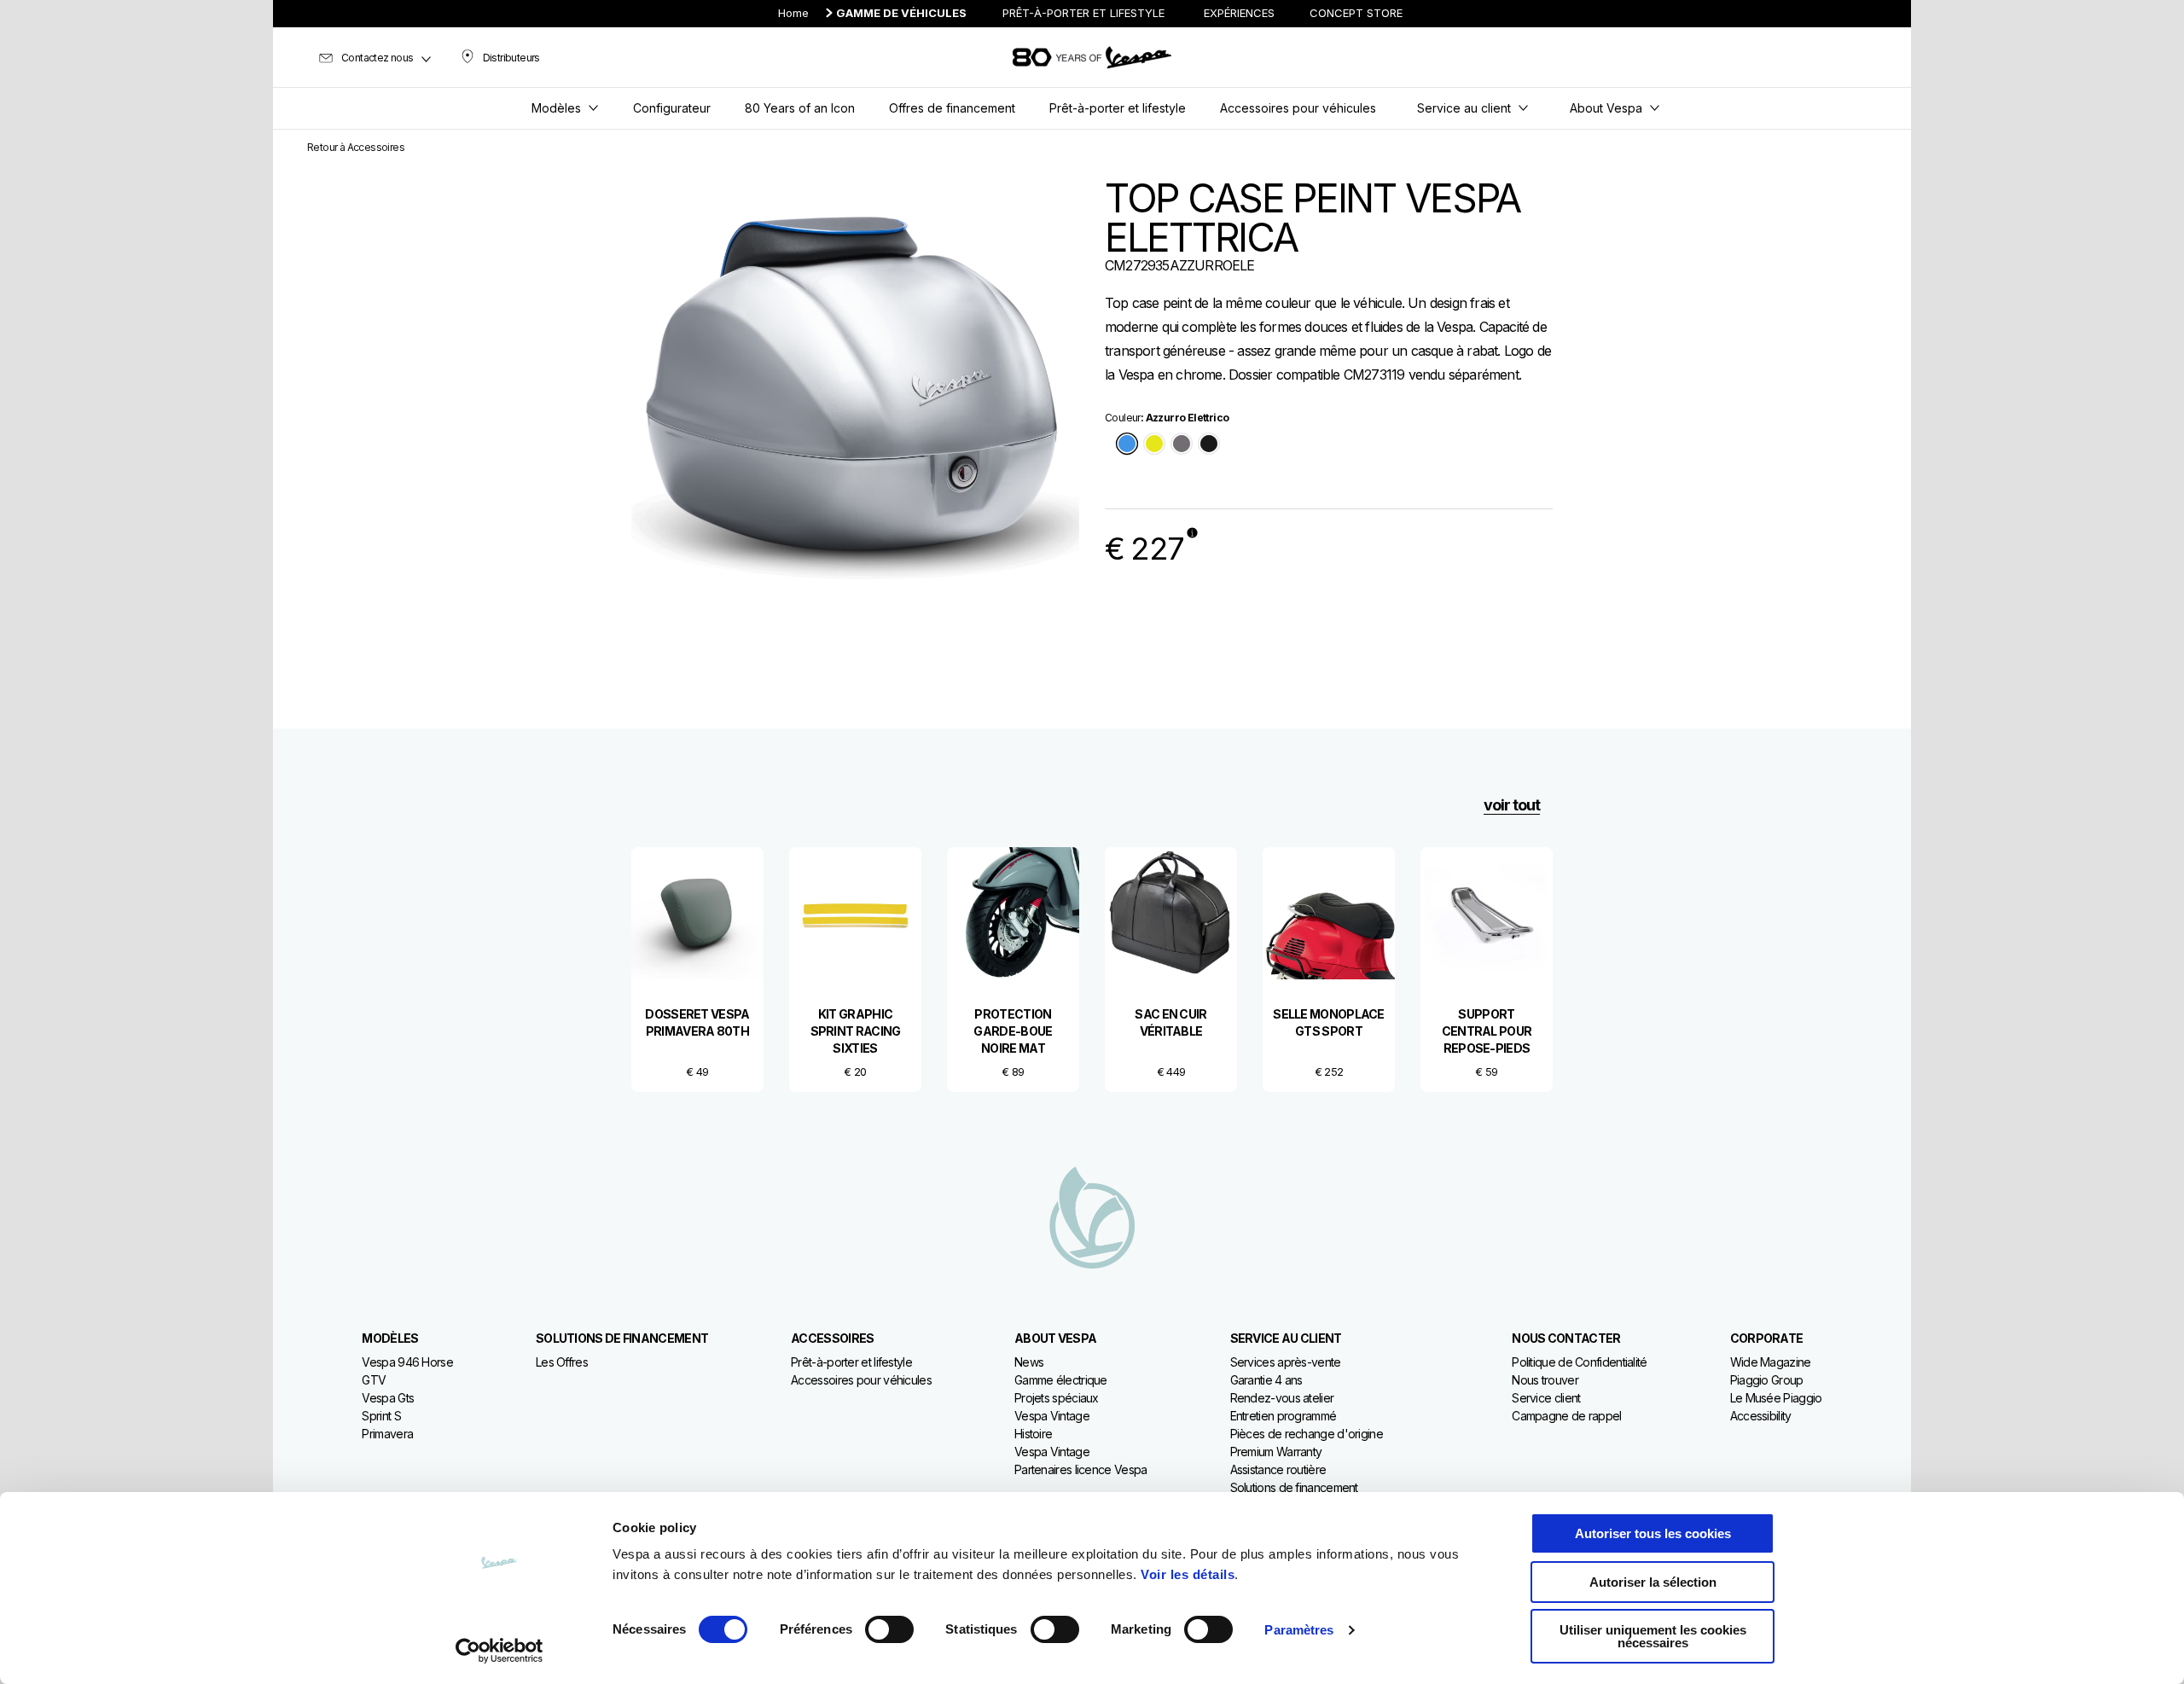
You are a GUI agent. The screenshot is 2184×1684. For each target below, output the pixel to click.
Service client (1546, 1398)
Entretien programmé (1284, 1416)
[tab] (1127, 445)
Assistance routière (1278, 1469)
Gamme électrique (1061, 1380)
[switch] (889, 1629)
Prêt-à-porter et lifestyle (851, 1362)
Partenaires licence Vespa (1081, 1469)
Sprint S (381, 1416)
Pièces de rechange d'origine (1307, 1434)
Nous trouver (1545, 1380)
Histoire (1033, 1434)
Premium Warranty (1276, 1452)
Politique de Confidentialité (1579, 1362)
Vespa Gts (388, 1398)
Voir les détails (1188, 1574)
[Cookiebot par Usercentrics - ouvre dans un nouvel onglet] (500, 1651)
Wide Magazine (1771, 1362)
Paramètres (1299, 1630)
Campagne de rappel (1566, 1416)
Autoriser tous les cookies (1653, 1533)
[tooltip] (1127, 445)
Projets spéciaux (1057, 1398)
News (1029, 1362)
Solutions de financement (1294, 1487)
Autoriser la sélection (1653, 1582)
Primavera (387, 1434)
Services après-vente (1286, 1362)
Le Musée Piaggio (1776, 1398)
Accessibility (1761, 1416)
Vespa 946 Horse (407, 1362)
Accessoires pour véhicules (861, 1380)
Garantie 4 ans (1266, 1380)
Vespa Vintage (1052, 1416)
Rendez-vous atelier (1282, 1398)
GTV (374, 1380)
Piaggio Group (1767, 1380)
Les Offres (562, 1362)
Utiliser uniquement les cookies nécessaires (1653, 1636)
